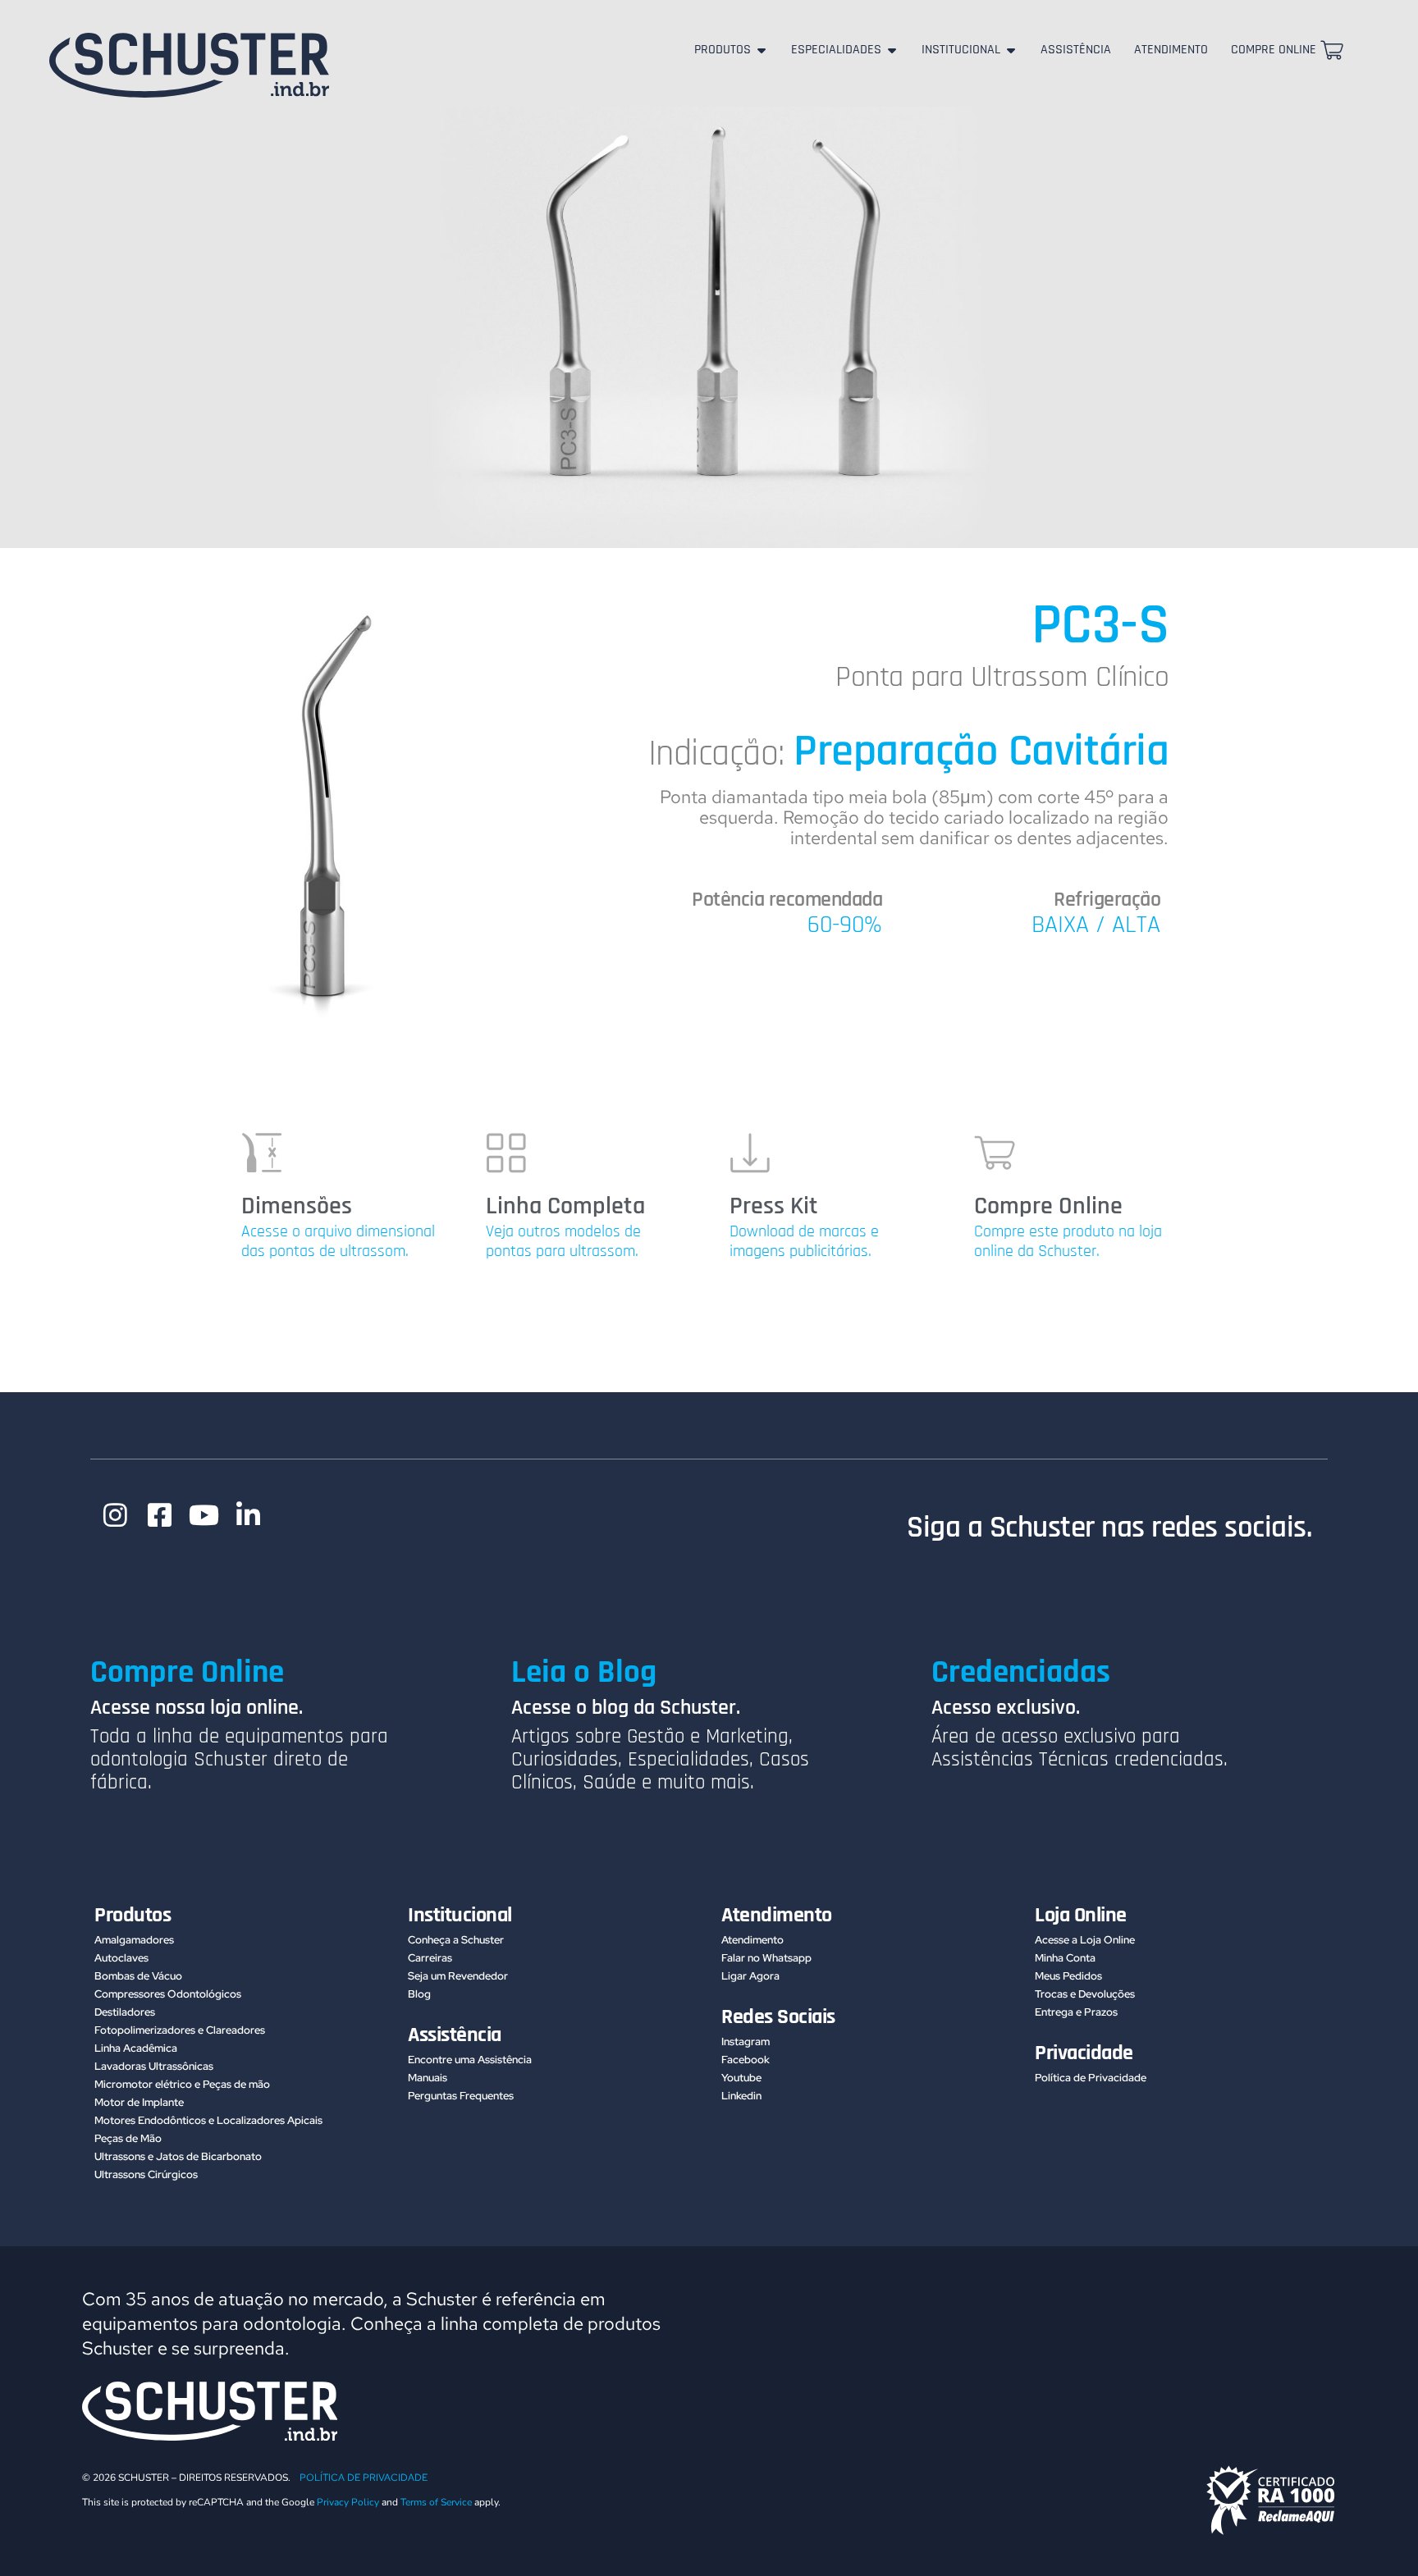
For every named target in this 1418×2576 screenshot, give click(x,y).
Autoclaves (121, 1958)
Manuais (428, 2078)
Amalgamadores (134, 1940)
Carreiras (430, 1958)
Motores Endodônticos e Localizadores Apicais (208, 2120)
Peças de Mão (128, 2138)
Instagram (746, 2042)
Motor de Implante (139, 2102)
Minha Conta (1065, 1958)
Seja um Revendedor (458, 1976)
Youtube (741, 2078)
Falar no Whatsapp (766, 1958)
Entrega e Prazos (1076, 2012)
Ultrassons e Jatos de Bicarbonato (178, 2156)
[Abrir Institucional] (1011, 50)
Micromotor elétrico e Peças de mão (182, 2084)
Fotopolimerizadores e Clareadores (180, 2030)
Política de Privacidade (1091, 2078)
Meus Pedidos (1068, 1976)
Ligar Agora (750, 1976)
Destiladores (125, 2012)
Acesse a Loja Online (1085, 1940)
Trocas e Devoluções (1085, 1994)
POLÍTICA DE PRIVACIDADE (364, 2478)
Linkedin (741, 2096)
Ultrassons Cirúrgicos (146, 2174)
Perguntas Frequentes (461, 2096)
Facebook (746, 2060)
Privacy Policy (348, 2502)
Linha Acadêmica (136, 2048)
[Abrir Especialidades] (892, 50)
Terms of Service (436, 2502)
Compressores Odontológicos (168, 1994)
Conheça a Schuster (456, 1940)
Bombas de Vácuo (138, 1976)
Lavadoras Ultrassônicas (154, 2066)
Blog (419, 1994)
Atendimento (752, 1940)
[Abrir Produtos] (762, 50)
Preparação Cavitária (981, 751)
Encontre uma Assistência (470, 2060)
